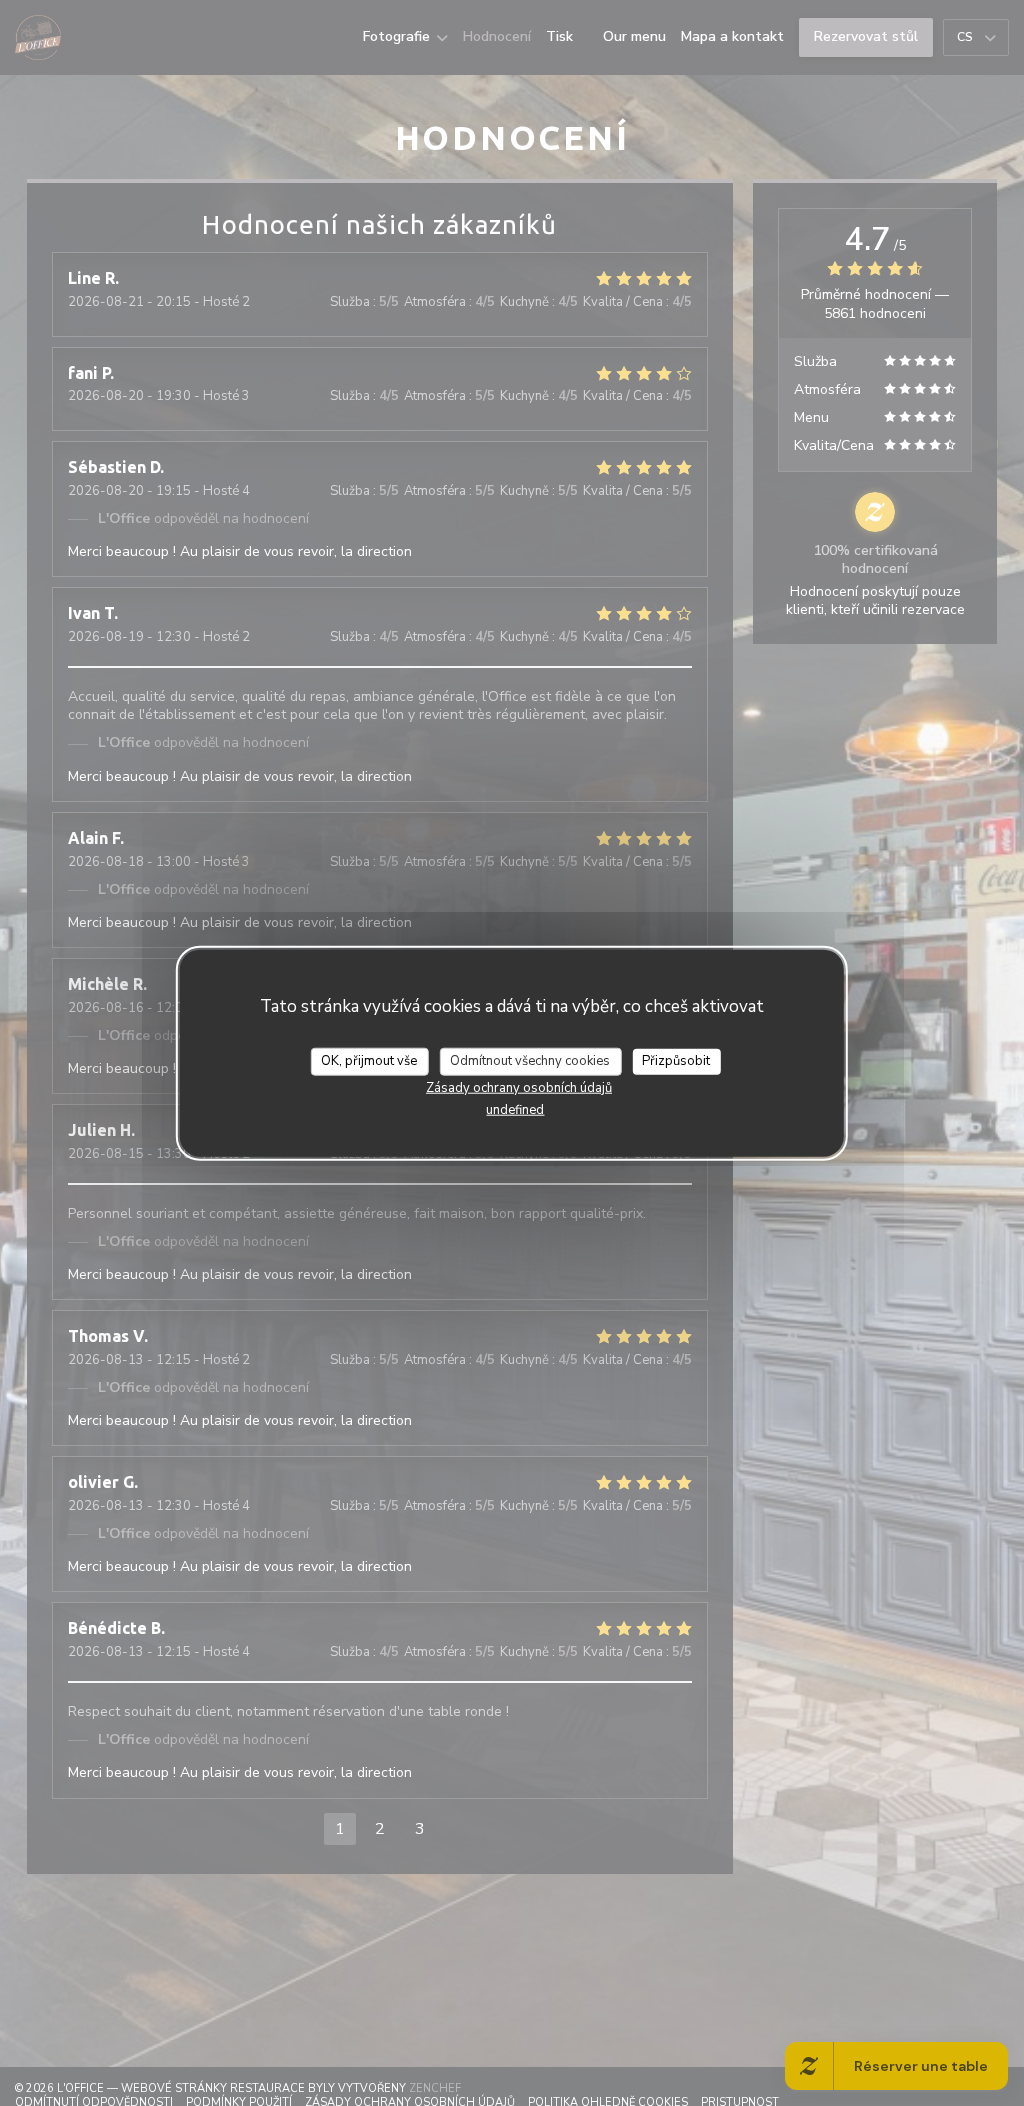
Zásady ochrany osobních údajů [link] (519, 1087)
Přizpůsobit (676, 1061)
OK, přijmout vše (369, 1061)
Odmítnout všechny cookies (530, 1061)
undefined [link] (515, 1109)
